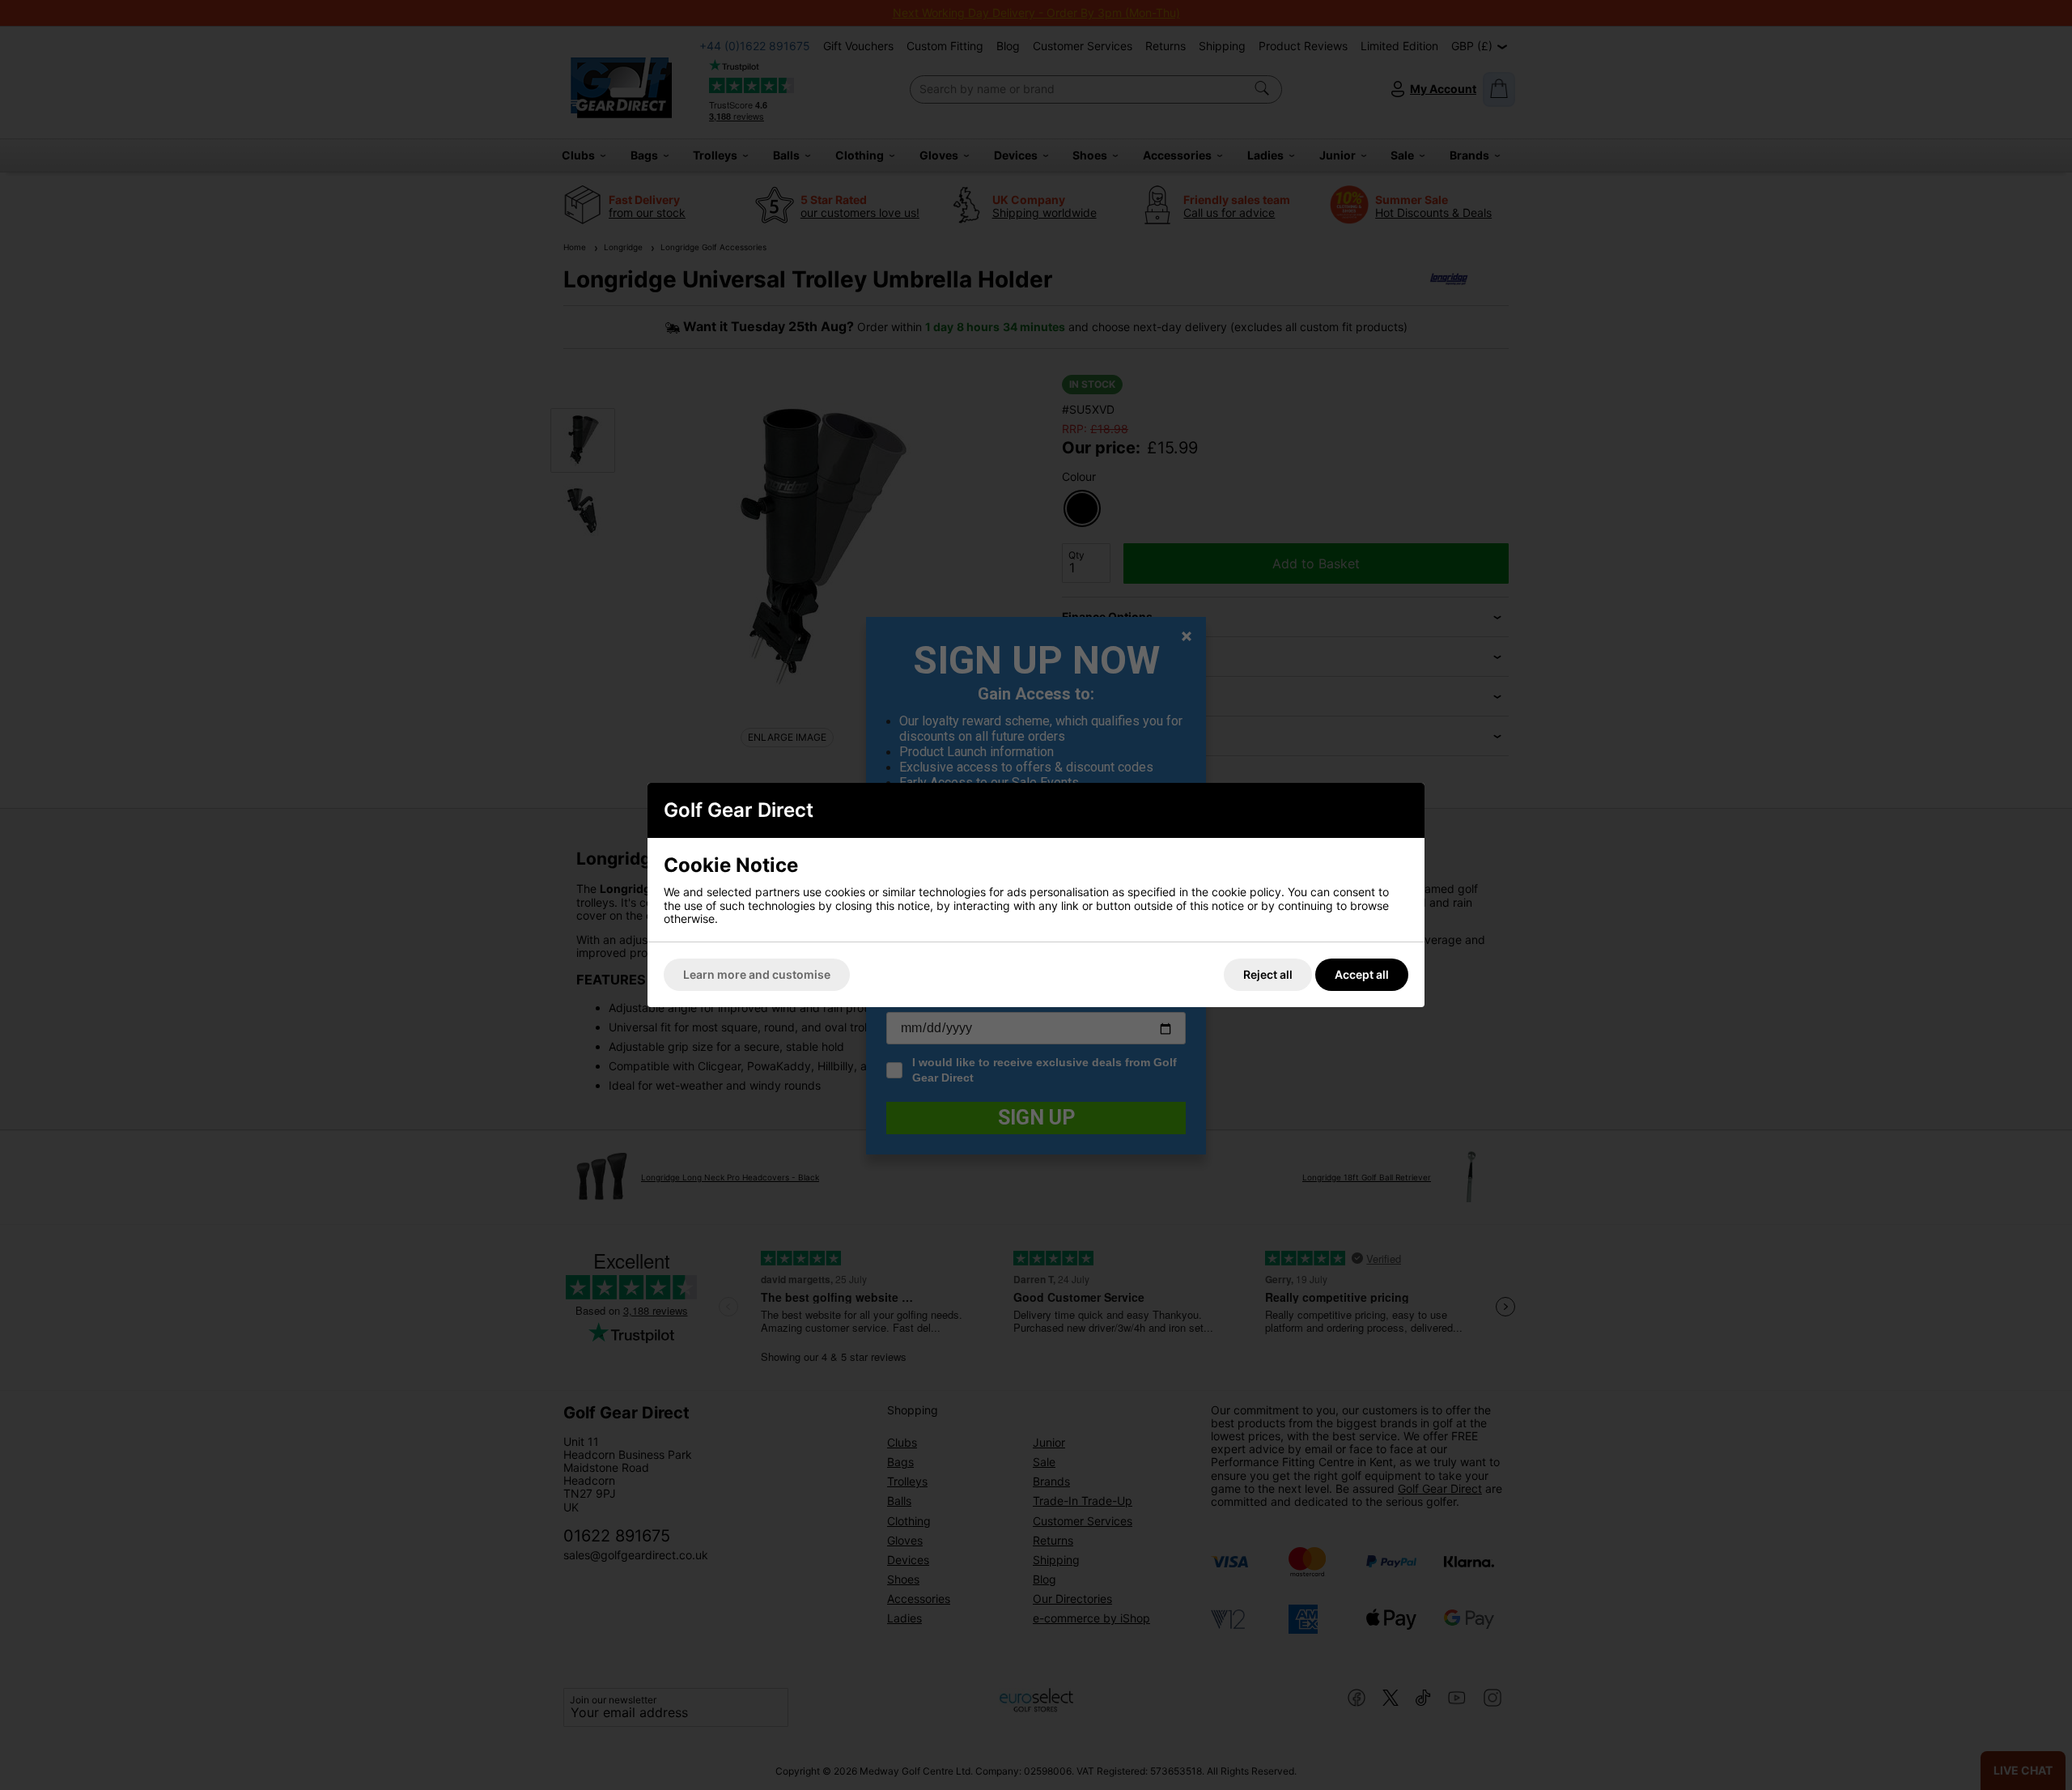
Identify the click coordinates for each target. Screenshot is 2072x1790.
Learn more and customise (757, 974)
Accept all (1362, 974)
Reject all (1268, 974)
